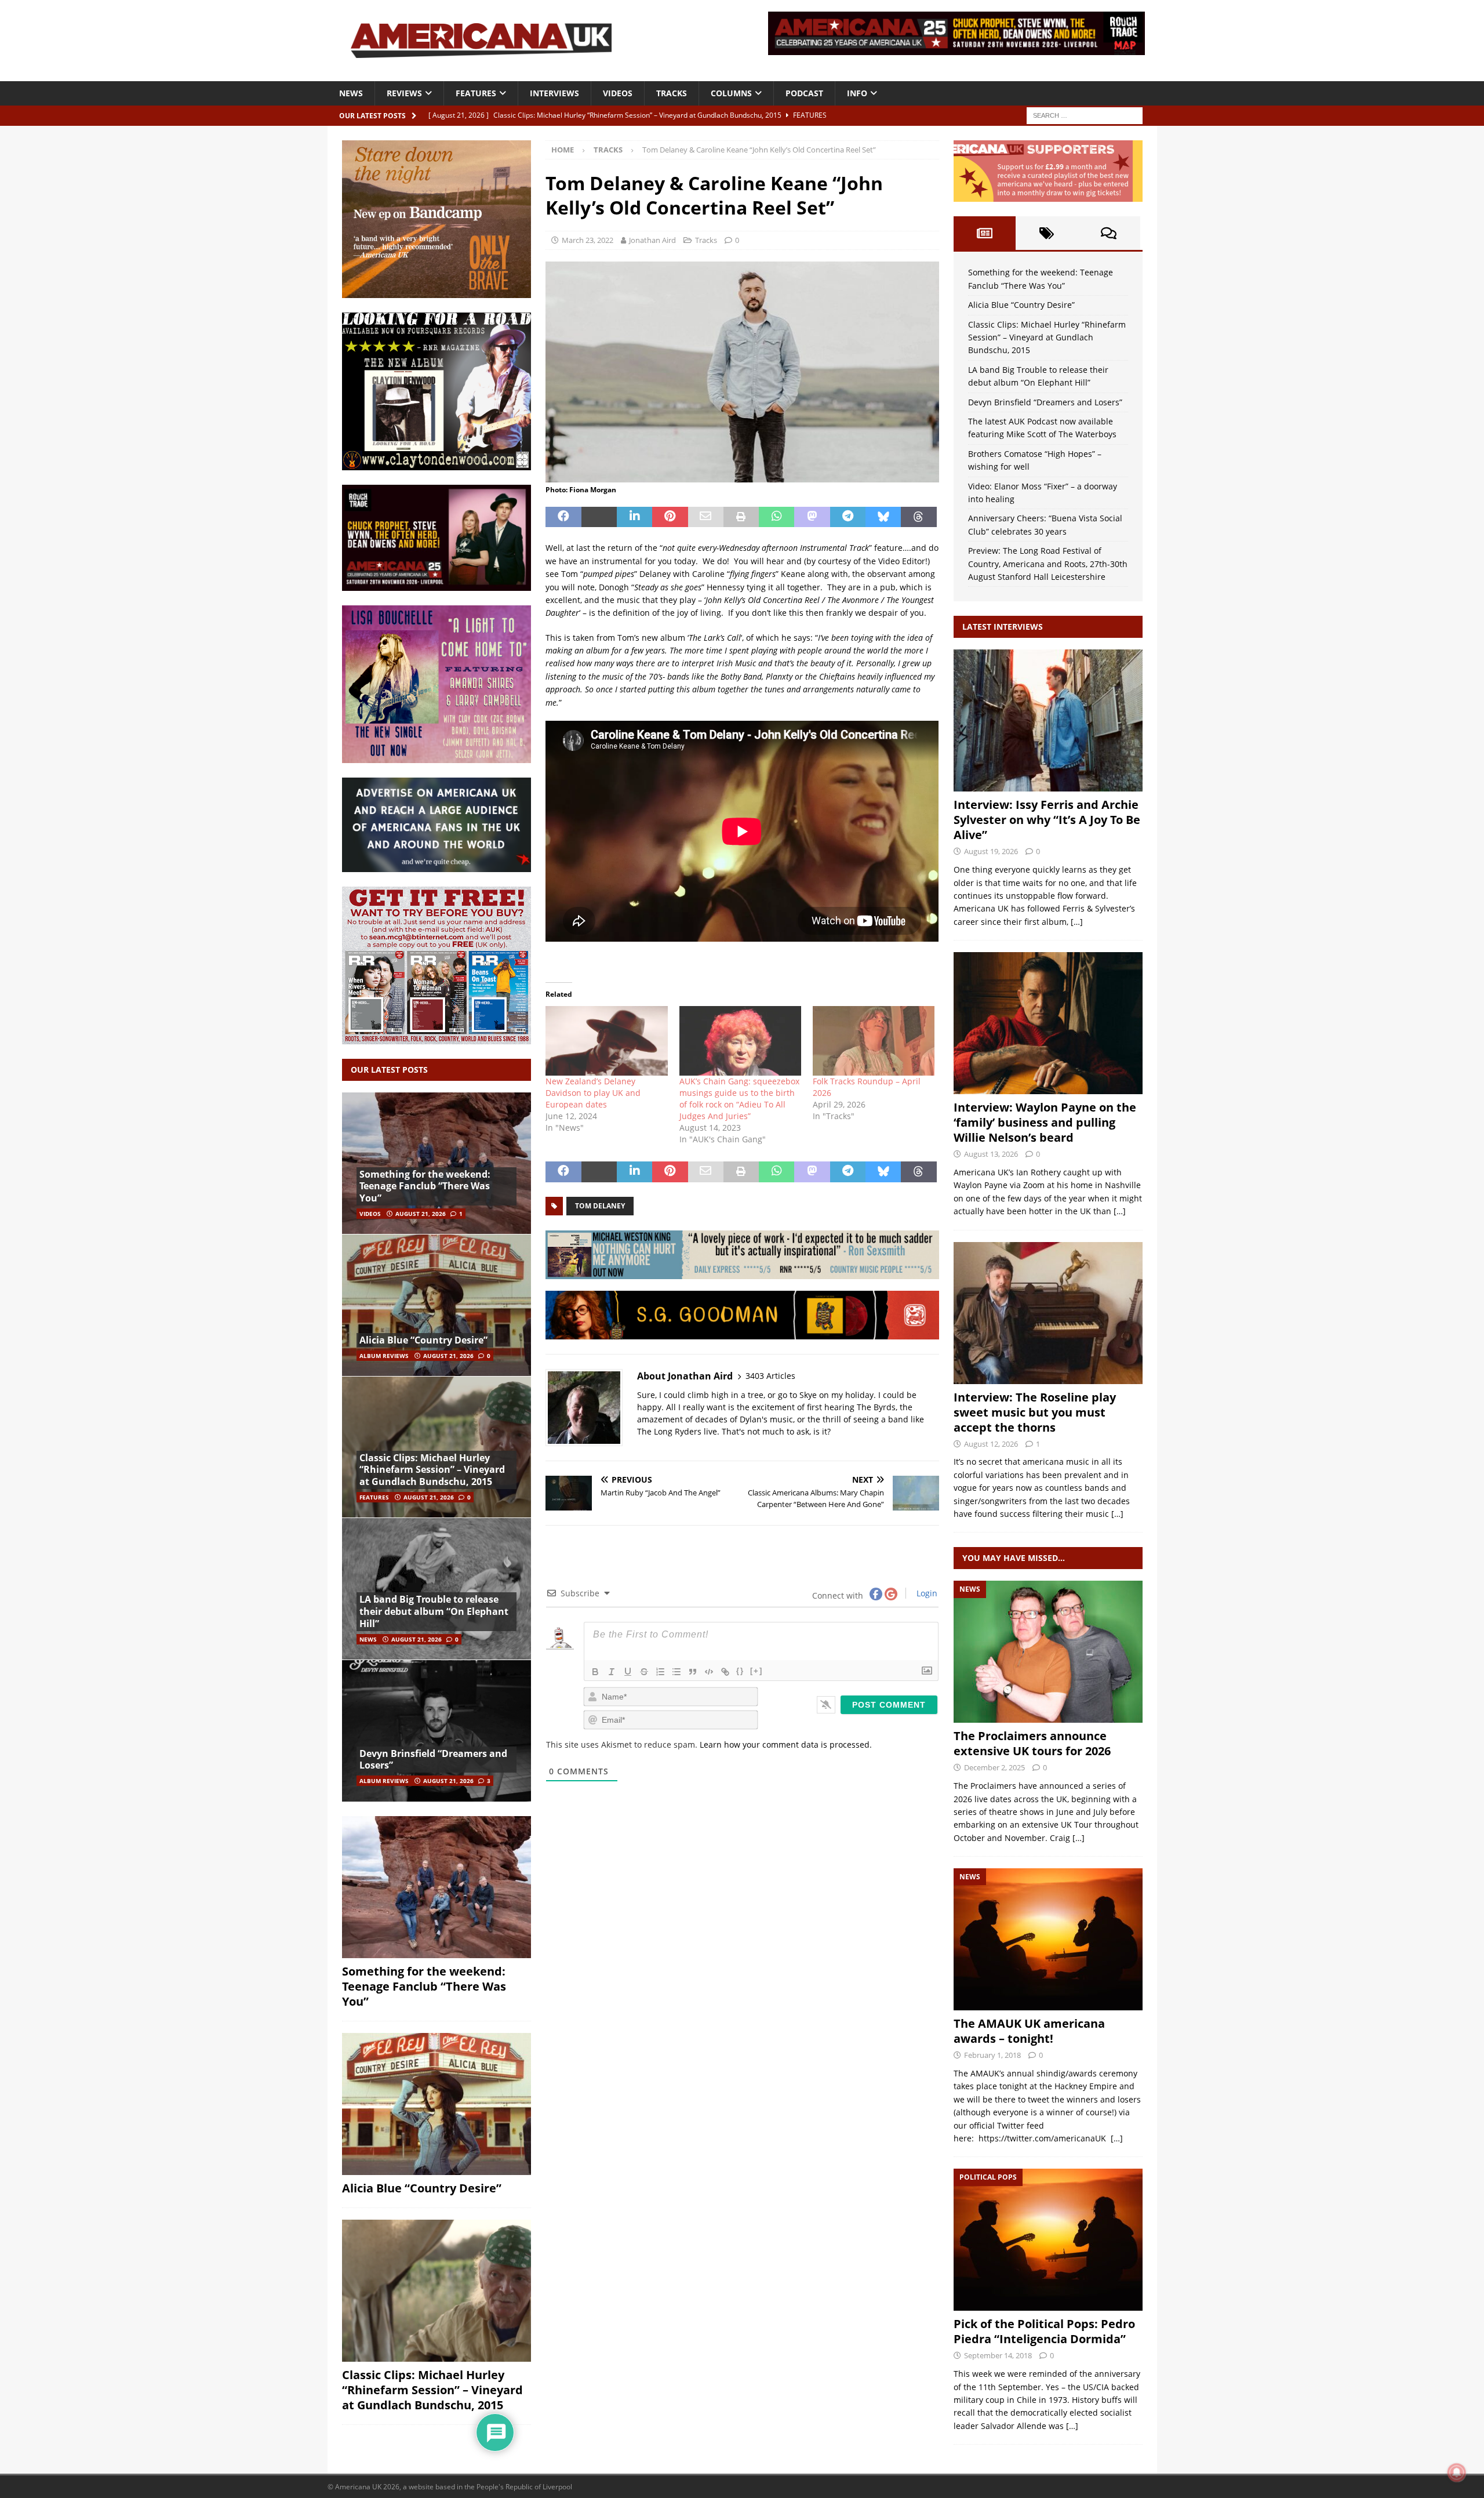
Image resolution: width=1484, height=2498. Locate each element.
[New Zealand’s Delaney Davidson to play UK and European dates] (606, 1041)
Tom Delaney (600, 1206)
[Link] (725, 1672)
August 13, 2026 (991, 1154)
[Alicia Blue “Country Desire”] (437, 1305)
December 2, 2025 (994, 1767)
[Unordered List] (676, 1672)
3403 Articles (770, 1376)
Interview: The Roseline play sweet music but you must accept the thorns (1035, 1412)
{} (740, 1671)
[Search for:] (1085, 115)
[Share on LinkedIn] (634, 517)
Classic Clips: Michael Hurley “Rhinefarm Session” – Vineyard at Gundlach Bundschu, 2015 (432, 1470)
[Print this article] (741, 517)
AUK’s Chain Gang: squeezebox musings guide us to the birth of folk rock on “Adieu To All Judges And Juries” (739, 1099)
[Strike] (644, 1672)
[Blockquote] (693, 1672)
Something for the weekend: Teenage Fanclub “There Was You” (425, 1186)
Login (926, 1593)
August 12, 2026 (991, 1444)
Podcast (804, 93)
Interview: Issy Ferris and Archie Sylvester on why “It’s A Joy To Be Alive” (1047, 820)
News (351, 93)
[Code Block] (709, 1672)
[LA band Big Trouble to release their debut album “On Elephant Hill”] (437, 1589)
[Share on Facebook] (563, 517)
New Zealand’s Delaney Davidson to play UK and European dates (593, 1093)
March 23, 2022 (588, 240)
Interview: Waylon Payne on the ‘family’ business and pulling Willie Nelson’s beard (1045, 1122)
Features (476, 93)
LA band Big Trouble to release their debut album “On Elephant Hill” (434, 1611)
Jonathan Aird (652, 240)
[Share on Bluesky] (883, 517)
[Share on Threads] (919, 517)
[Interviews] (1048, 720)
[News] (1048, 1652)
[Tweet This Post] (599, 517)
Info (857, 93)
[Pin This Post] (670, 517)
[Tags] (1047, 233)
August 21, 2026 (421, 1214)
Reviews (404, 93)
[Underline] (628, 1672)
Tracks (672, 93)
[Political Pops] (1048, 2240)
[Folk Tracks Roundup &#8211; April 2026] (874, 1041)
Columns (731, 93)
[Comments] (1109, 233)
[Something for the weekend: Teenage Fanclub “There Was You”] (437, 1163)
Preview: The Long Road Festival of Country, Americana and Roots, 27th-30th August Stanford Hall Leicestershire (1048, 564)
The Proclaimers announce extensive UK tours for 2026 (1032, 1743)
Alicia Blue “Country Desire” (423, 1340)
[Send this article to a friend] (706, 517)
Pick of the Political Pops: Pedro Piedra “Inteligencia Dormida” (1044, 2331)
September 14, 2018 (998, 2355)
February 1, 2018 (992, 2055)
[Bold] (595, 1672)
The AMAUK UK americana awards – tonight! (1029, 2031)
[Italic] (612, 1672)
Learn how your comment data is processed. (786, 1744)
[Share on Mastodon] (812, 517)
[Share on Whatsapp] (776, 517)
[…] (1077, 922)
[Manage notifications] (1457, 2472)
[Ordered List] (660, 1672)
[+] (756, 1671)
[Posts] (985, 233)
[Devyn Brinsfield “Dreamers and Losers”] (437, 1731)
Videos (618, 93)
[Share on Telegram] (848, 517)
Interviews (554, 93)
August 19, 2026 (991, 851)
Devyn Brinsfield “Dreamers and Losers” (433, 1760)
